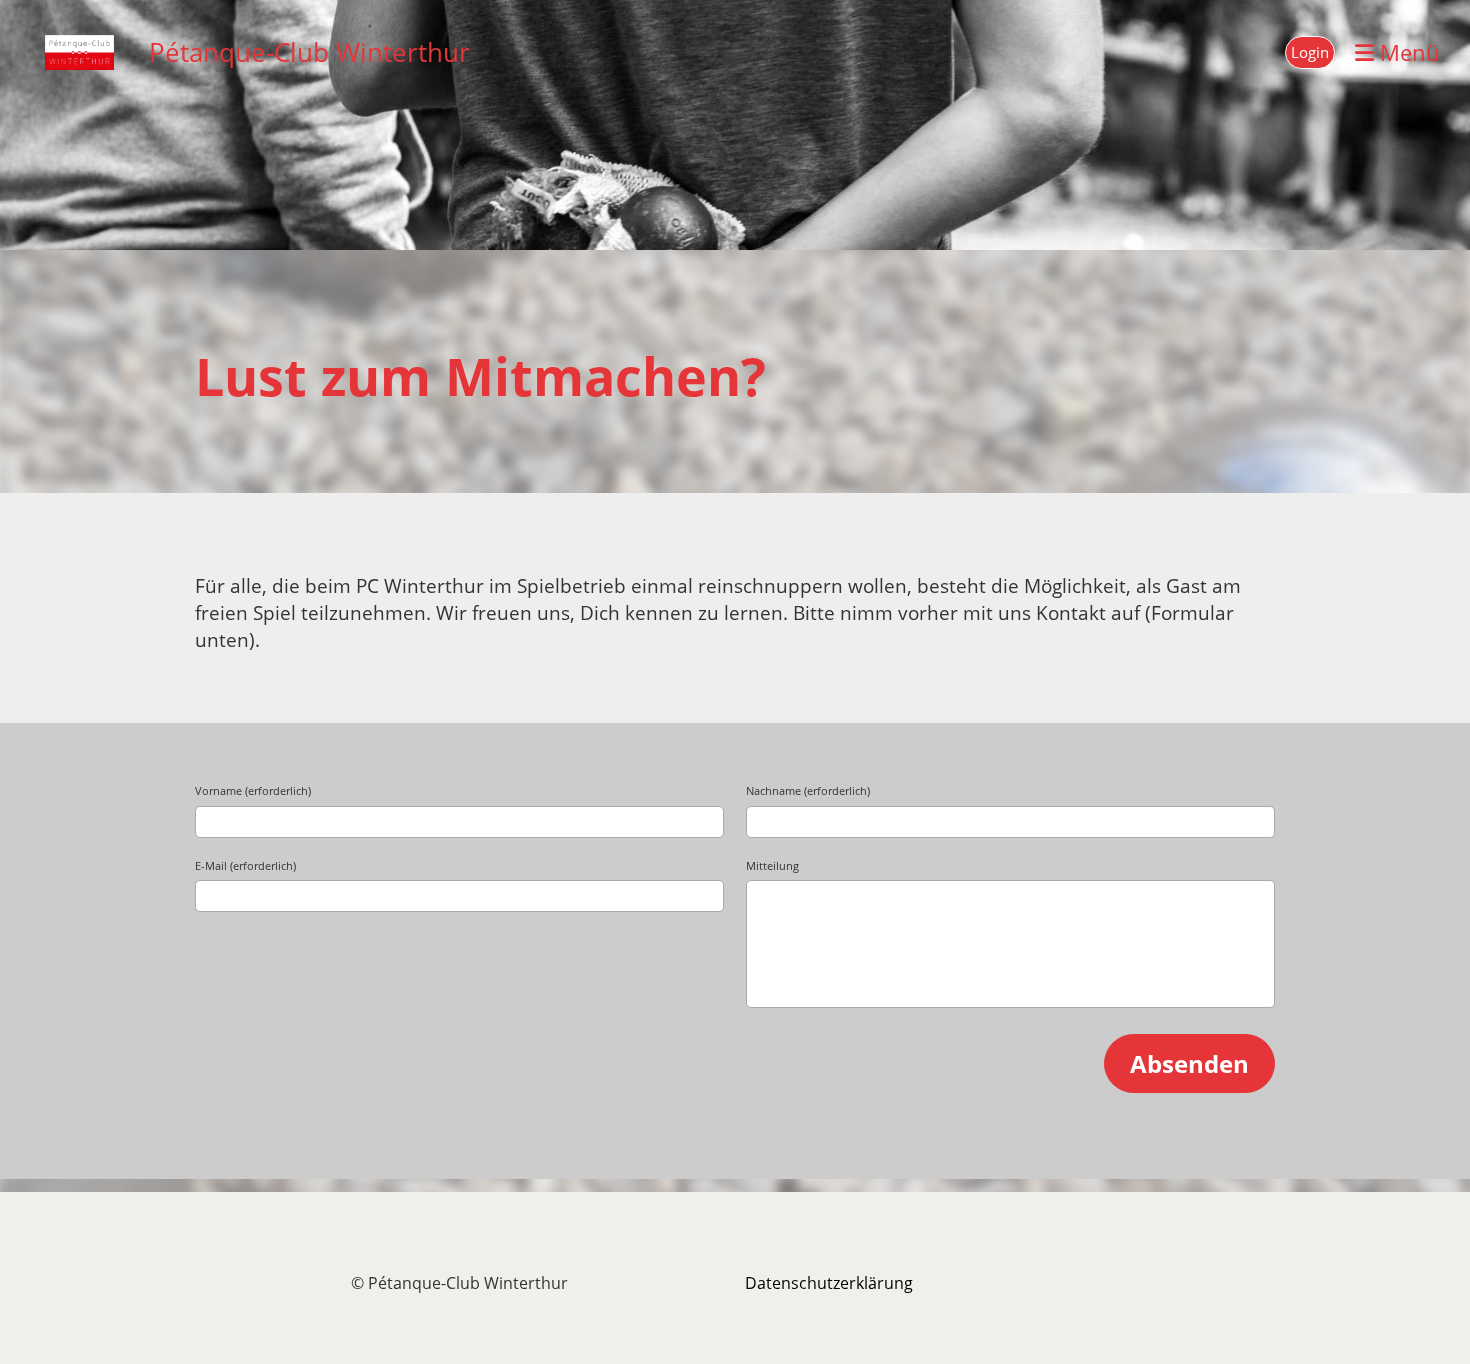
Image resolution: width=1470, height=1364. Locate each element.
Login (1310, 52)
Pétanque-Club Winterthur (309, 52)
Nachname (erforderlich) (808, 790)
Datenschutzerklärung (829, 1283)
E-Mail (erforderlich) (245, 865)
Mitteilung (772, 865)
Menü (1407, 52)
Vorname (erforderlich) (253, 790)
